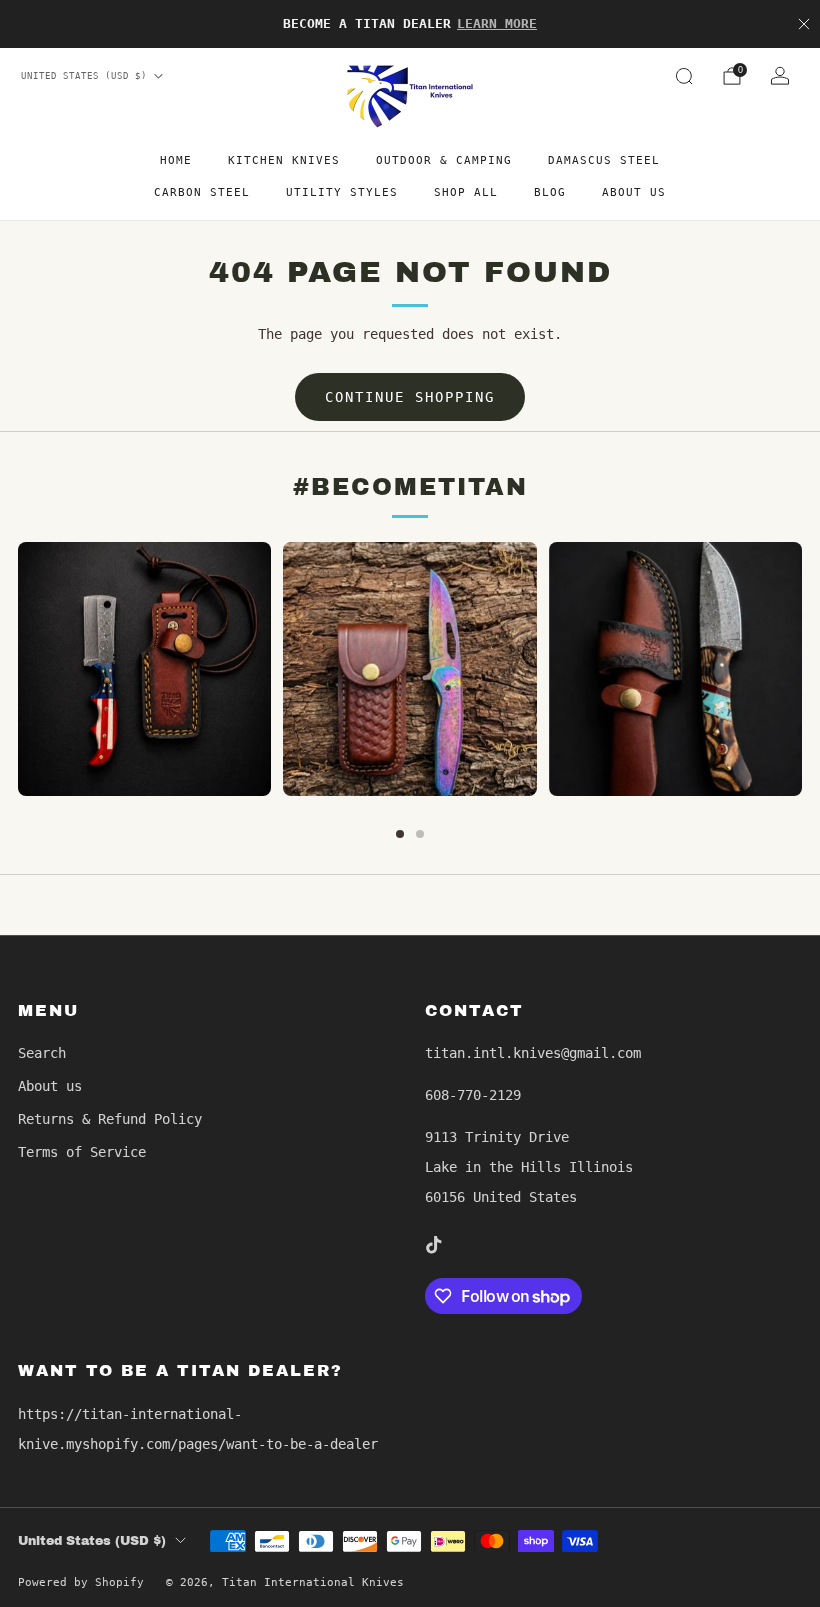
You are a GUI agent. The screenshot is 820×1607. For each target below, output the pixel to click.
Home (176, 160)
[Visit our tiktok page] (433, 1245)
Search (42, 1053)
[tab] (400, 834)
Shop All (466, 192)
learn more (497, 23)
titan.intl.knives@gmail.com (533, 1053)
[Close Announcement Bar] (804, 24)
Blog (550, 192)
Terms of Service (82, 1152)
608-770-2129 (473, 1095)
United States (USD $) (84, 76)
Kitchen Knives (284, 160)
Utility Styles (342, 192)
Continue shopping (410, 397)
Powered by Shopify (81, 1582)
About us (634, 192)
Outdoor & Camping (444, 160)
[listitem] (410, 24)
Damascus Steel (604, 160)
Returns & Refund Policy (110, 1119)
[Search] (684, 76)
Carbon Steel (202, 192)
